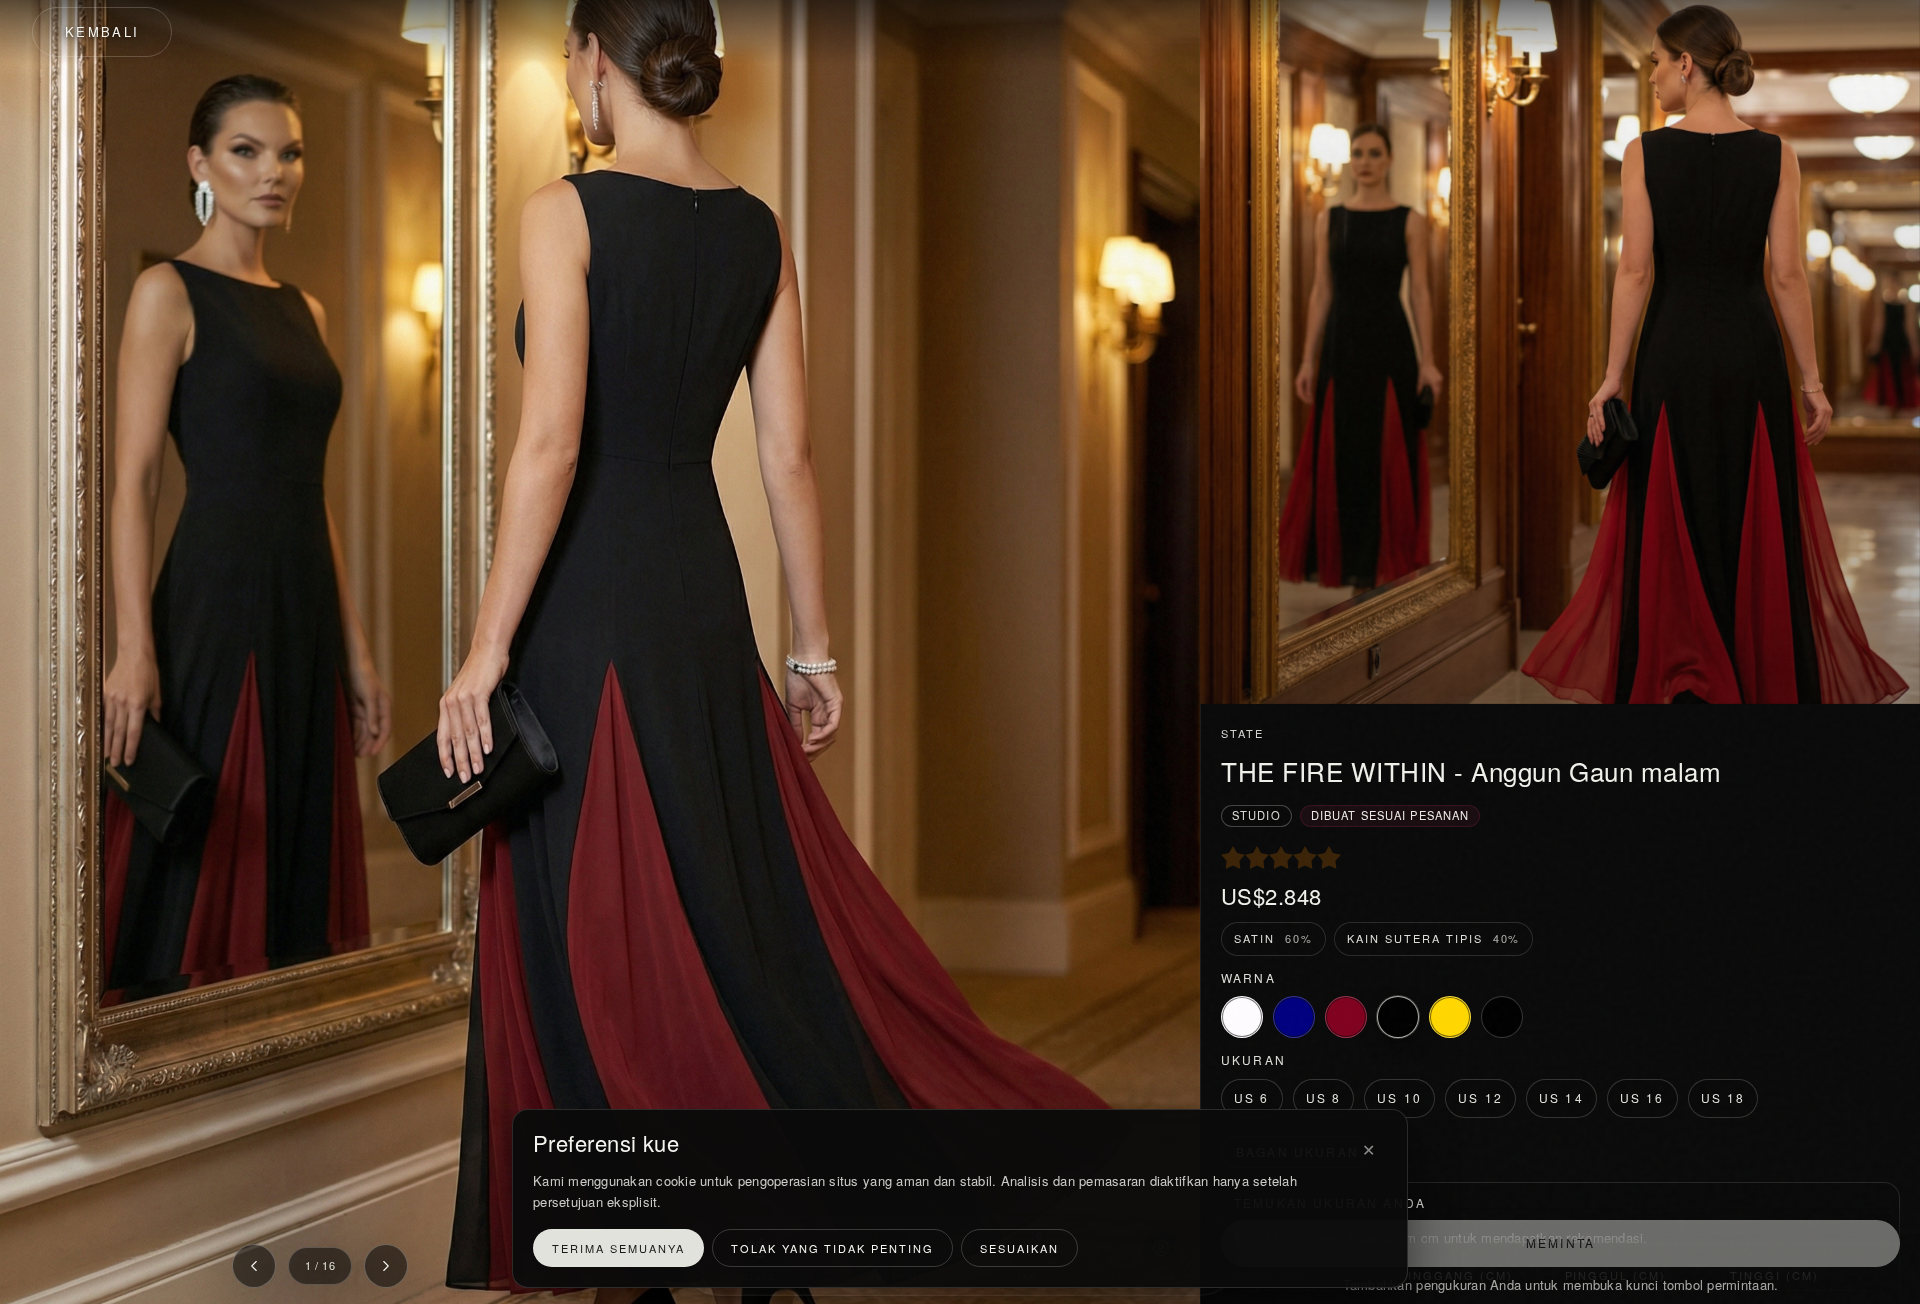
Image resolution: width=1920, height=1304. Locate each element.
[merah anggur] (1346, 1017)
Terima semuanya (618, 1248)
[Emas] (1450, 1017)
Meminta (1560, 1242)
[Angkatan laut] (1294, 1017)
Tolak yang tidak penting (833, 1248)
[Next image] (386, 1266)
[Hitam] (1398, 1017)
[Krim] (1242, 1017)
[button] (600, 652)
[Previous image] (254, 1266)
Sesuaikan (1019, 1248)
